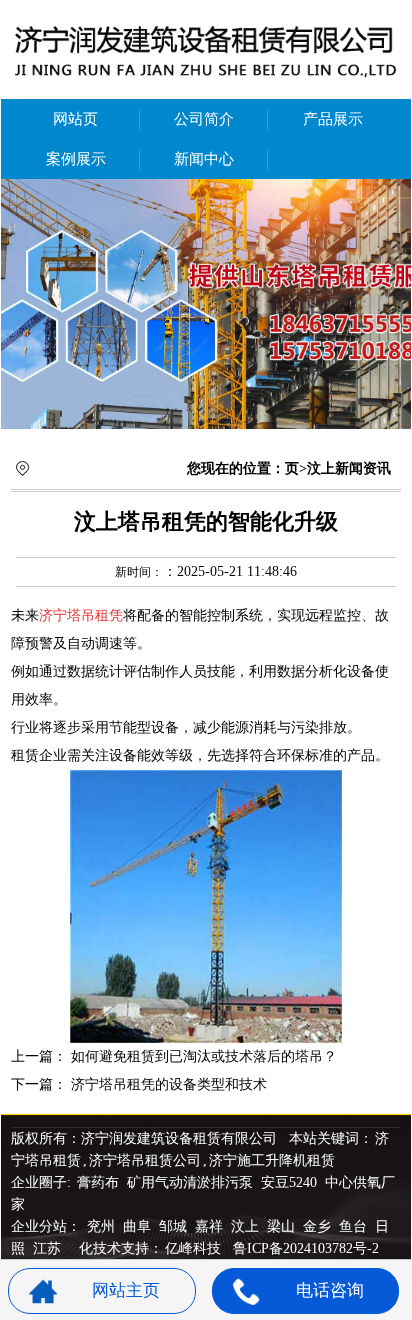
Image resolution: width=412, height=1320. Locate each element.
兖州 (103, 1226)
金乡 (319, 1226)
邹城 (175, 1226)
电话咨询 (330, 1290)
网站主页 (126, 1290)
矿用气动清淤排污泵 (192, 1182)
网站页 (75, 119)
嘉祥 (211, 1226)
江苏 (49, 1248)
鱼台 (355, 1226)
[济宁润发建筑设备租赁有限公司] (206, 304)
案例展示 (76, 159)
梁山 (283, 1226)
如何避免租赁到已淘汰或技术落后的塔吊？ (204, 1056)
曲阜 (139, 1226)
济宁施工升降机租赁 (272, 1160)
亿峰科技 (193, 1248)
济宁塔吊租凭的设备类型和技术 (169, 1084)
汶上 (247, 1226)
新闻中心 (204, 159)
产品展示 (333, 119)
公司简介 (204, 119)
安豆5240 (289, 1182)
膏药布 (98, 1182)
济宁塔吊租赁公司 (145, 1160)
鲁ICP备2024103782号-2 (306, 1248)
